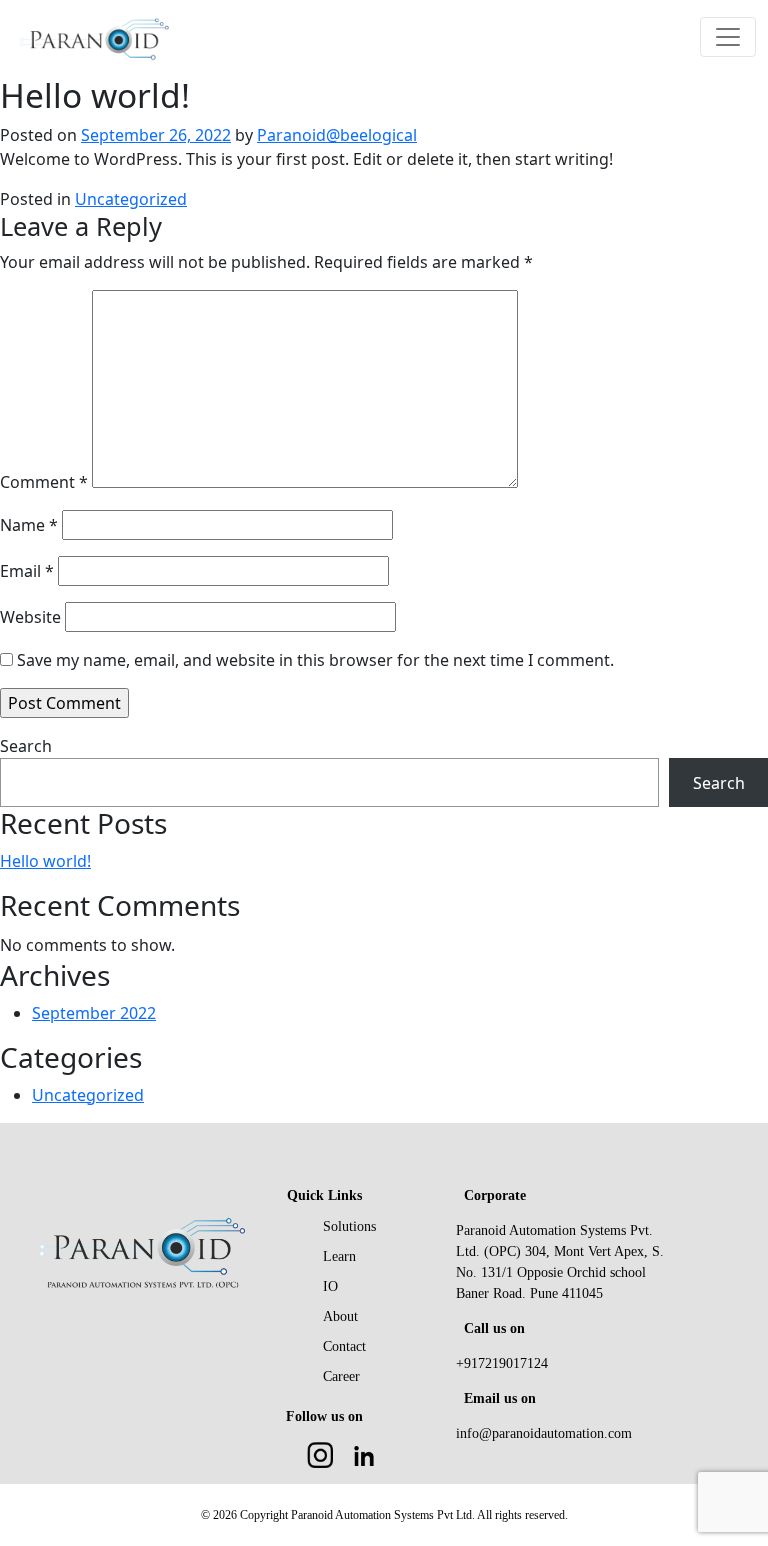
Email (27, 571)
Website (30, 617)
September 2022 (94, 1013)
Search (26, 746)
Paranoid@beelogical (337, 135)
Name (29, 525)
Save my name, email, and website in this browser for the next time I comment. (315, 660)
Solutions (349, 1226)
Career (341, 1376)
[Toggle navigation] (728, 37)
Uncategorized (131, 199)
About (340, 1316)
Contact (344, 1346)
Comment (44, 482)
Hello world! (45, 861)
